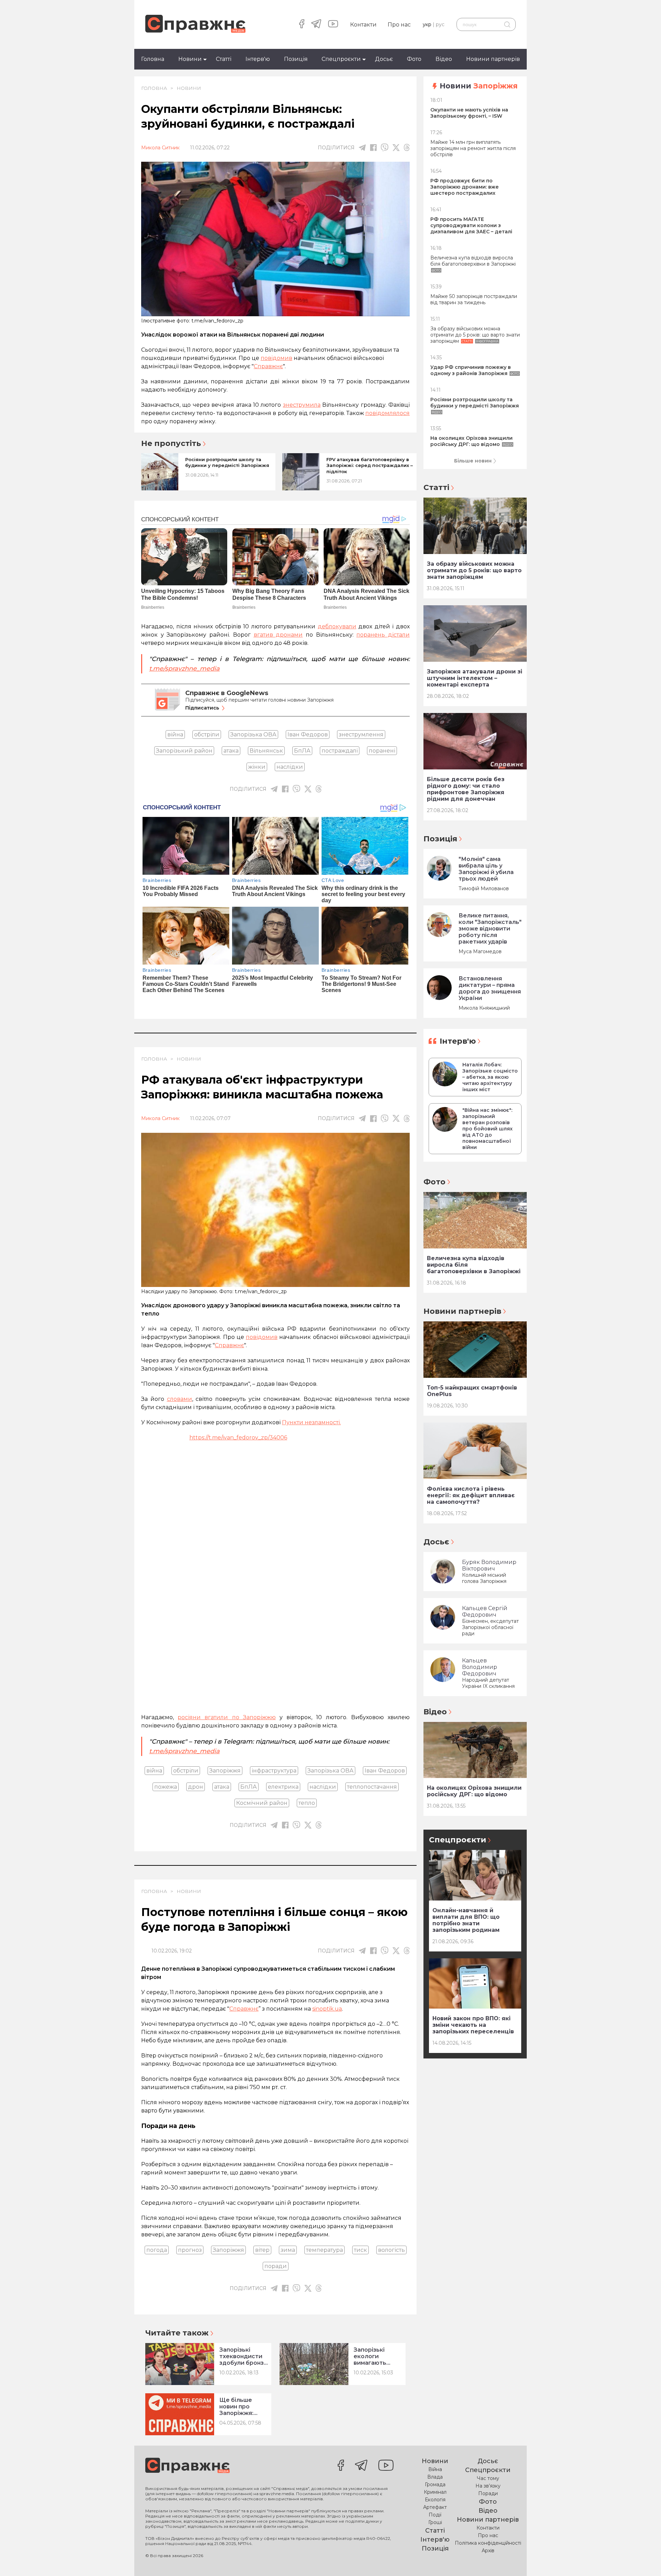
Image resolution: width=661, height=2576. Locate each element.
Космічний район (262, 1803)
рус (440, 24)
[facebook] (302, 24)
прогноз (190, 2250)
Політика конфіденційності (488, 2543)
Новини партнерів (493, 59)
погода (157, 2250)
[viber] (385, 147)
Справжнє (244, 2009)
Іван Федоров (308, 735)
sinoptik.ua (327, 2009)
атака (231, 751)
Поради (488, 2493)
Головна (153, 59)
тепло (307, 1803)
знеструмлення (361, 735)
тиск (360, 2250)
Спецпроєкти (341, 59)
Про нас (399, 25)
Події (435, 2515)
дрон (196, 1787)
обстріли (207, 735)
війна (175, 735)
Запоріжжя (225, 1771)
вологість (391, 2250)
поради (276, 2266)
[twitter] (396, 148)
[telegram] (316, 24)
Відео (444, 59)
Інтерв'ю (258, 59)
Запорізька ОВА (253, 735)
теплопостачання (372, 1787)
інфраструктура (274, 1771)
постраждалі (340, 751)
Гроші (435, 2522)
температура (324, 2250)
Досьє (384, 59)
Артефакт (435, 2507)
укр (427, 24)
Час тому (488, 2478)
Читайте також (177, 2333)
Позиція (296, 59)
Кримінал (435, 2492)
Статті (224, 59)
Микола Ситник (160, 148)
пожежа (166, 1787)
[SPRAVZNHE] (187, 2466)
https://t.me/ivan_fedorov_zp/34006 (238, 1438)
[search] (507, 24)
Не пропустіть (171, 444)
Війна (435, 2469)
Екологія (435, 2500)
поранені (382, 751)
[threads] (407, 147)
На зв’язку (488, 2486)
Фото (414, 59)
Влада (435, 2477)
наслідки (290, 767)
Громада (435, 2484)
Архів (488, 2551)
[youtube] (333, 24)
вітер (262, 2250)
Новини (190, 59)
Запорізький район (184, 751)
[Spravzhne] (195, 24)
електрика (283, 1787)
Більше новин (473, 461)
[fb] (373, 147)
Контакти (363, 25)
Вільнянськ (266, 751)
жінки (257, 767)
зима (288, 2250)
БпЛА (302, 751)
